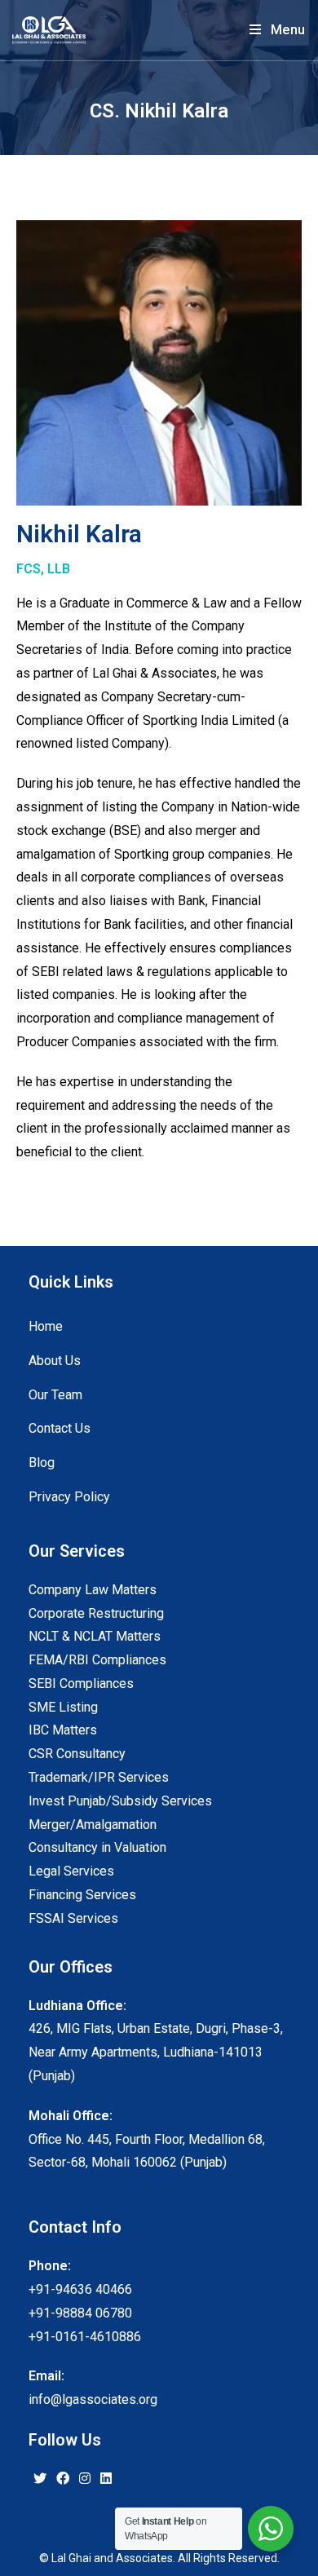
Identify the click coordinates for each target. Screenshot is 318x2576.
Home (46, 1326)
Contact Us (60, 1428)
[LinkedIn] (106, 2479)
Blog (42, 1463)
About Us (55, 1361)
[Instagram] (85, 2479)
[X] (40, 2479)
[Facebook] (63, 2479)
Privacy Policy (69, 1497)
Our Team (55, 1395)
